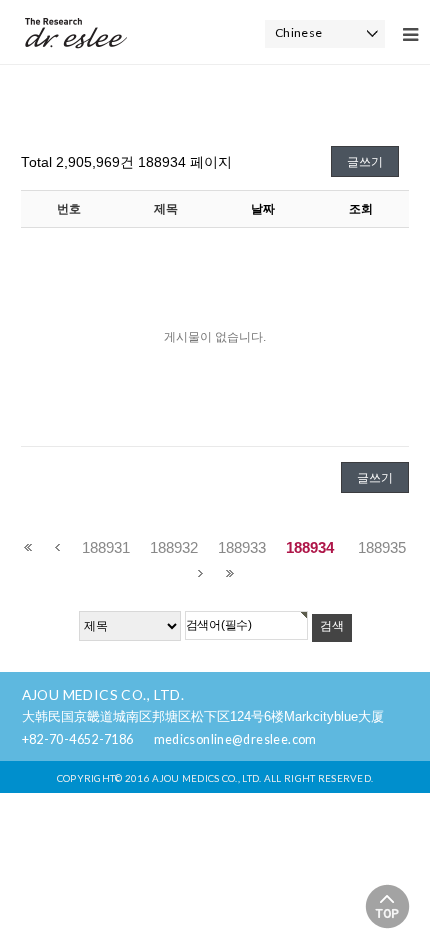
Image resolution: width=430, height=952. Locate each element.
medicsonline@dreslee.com (235, 739)
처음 (28, 547)
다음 (200, 573)
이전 (57, 547)
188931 (106, 547)
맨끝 (229, 573)
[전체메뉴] (410, 35)
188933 (242, 547)
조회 (361, 209)
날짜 (263, 209)
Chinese (299, 32)
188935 (382, 547)
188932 (174, 547)
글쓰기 (365, 162)
